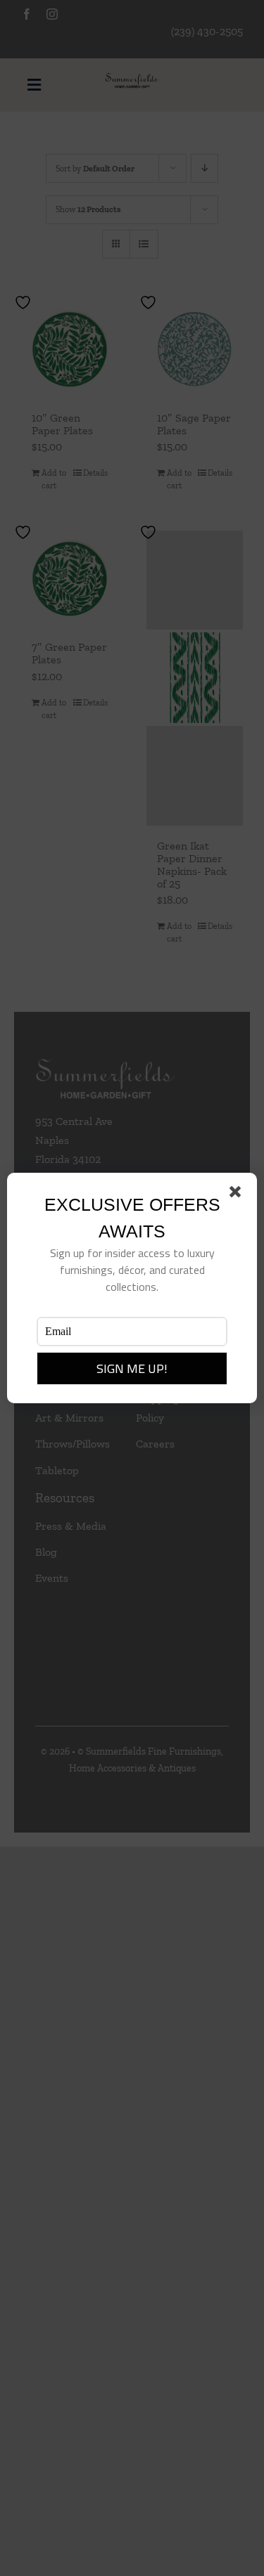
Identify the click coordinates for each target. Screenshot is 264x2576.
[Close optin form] (238, 1195)
